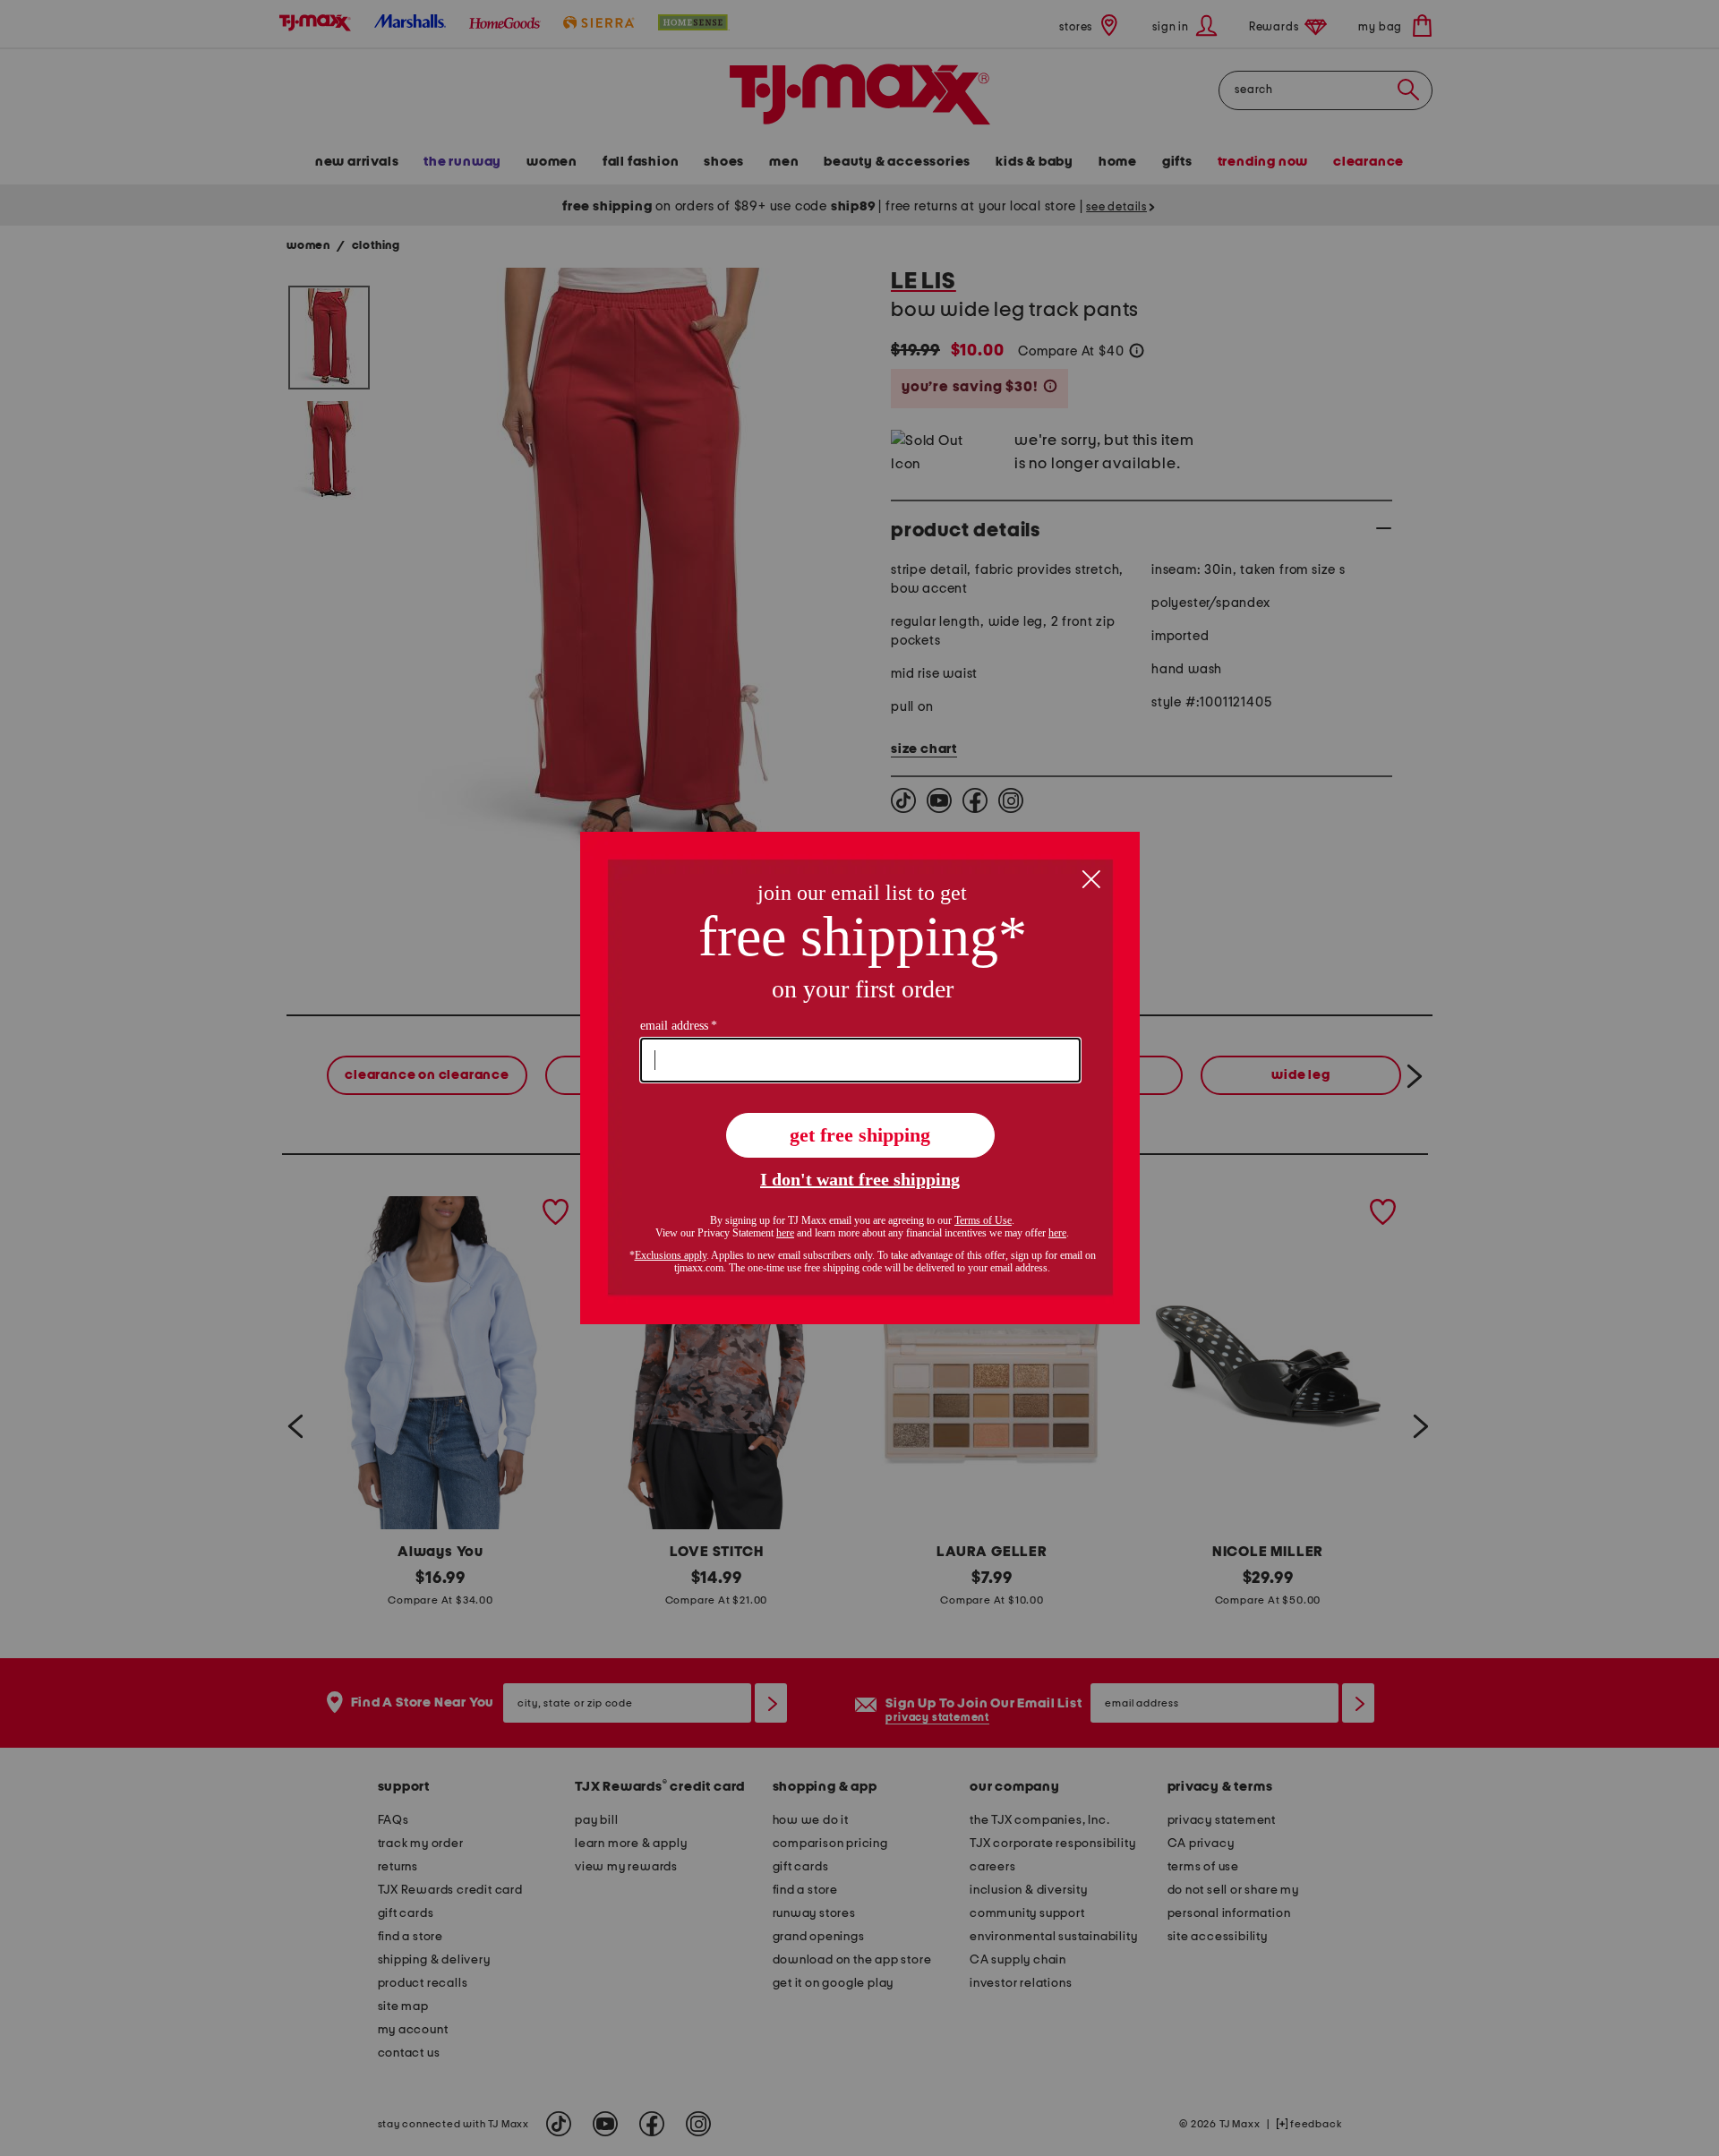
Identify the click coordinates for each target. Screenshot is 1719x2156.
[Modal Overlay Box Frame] (860, 1078)
